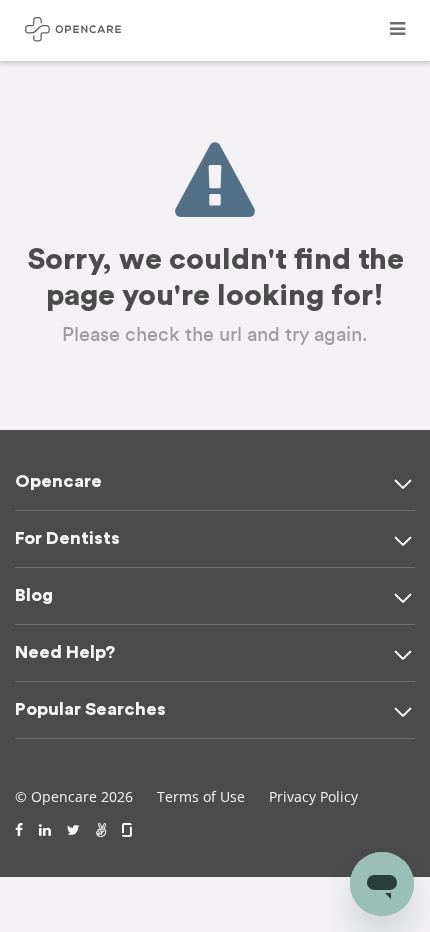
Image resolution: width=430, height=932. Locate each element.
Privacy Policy (313, 796)
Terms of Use (201, 796)
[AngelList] (101, 830)
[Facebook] (19, 830)
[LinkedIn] (45, 830)
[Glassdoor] (128, 830)
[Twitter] (73, 830)
